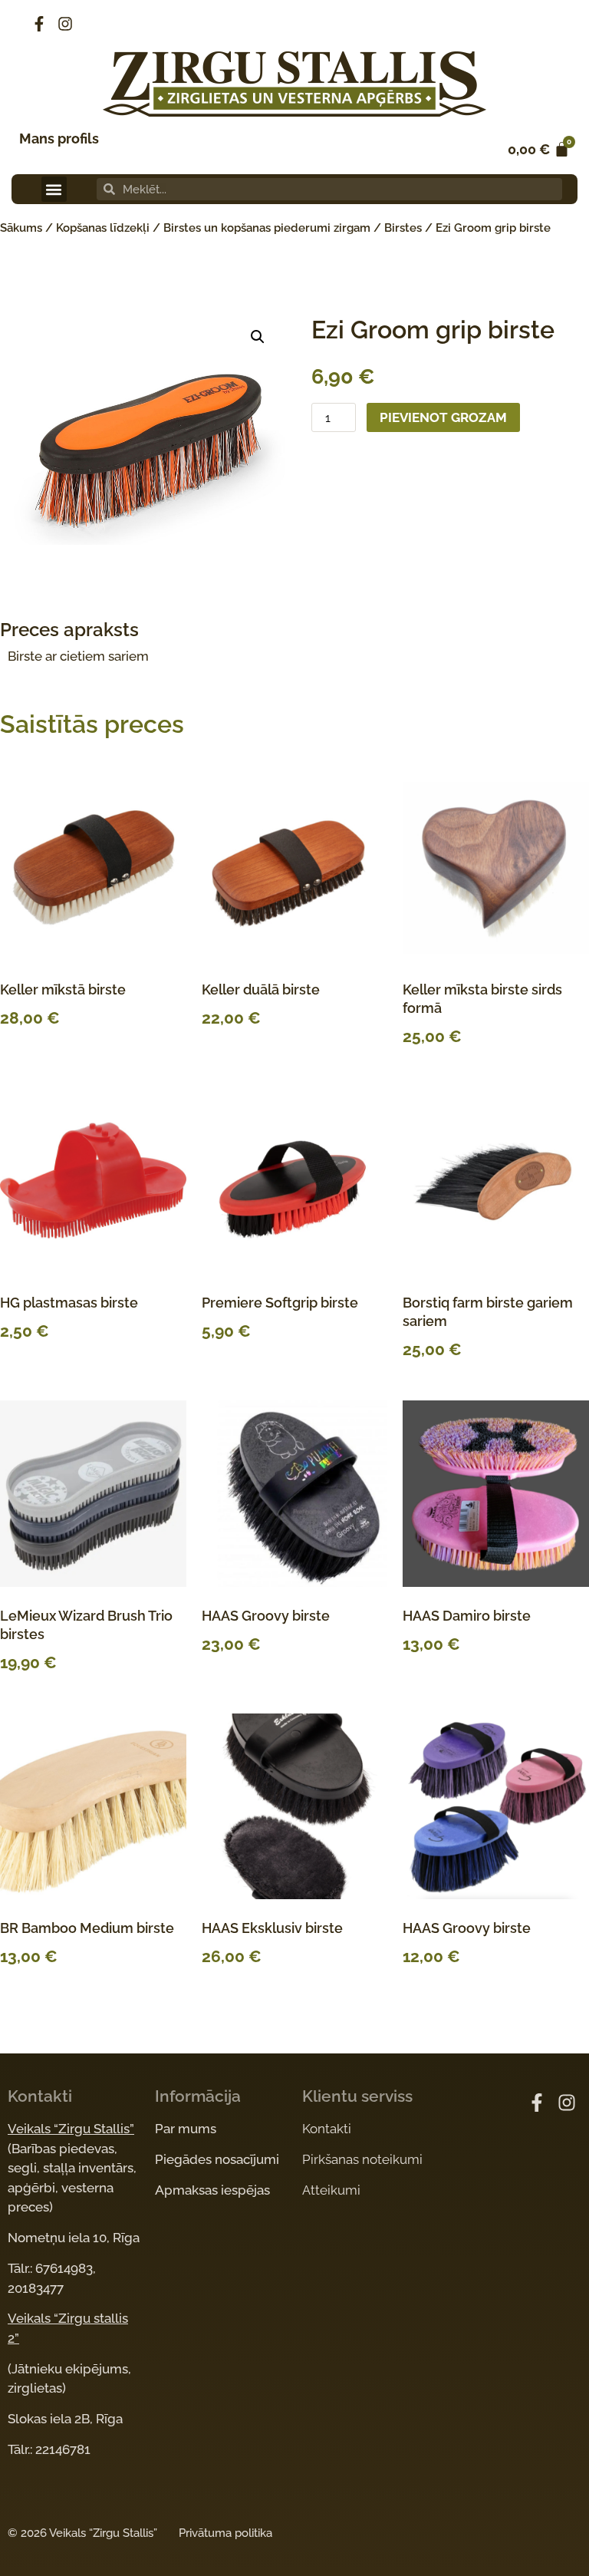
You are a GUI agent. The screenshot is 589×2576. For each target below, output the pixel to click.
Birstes (403, 228)
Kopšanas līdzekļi (103, 228)
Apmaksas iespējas (212, 2190)
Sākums (21, 228)
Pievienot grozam (443, 417)
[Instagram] (65, 24)
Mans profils (59, 139)
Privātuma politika (225, 2533)
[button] (54, 189)
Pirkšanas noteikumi (362, 2159)
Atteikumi (331, 2190)
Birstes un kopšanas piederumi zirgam (267, 228)
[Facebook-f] (39, 24)
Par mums (186, 2129)
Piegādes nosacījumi (217, 2159)
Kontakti (327, 2129)
